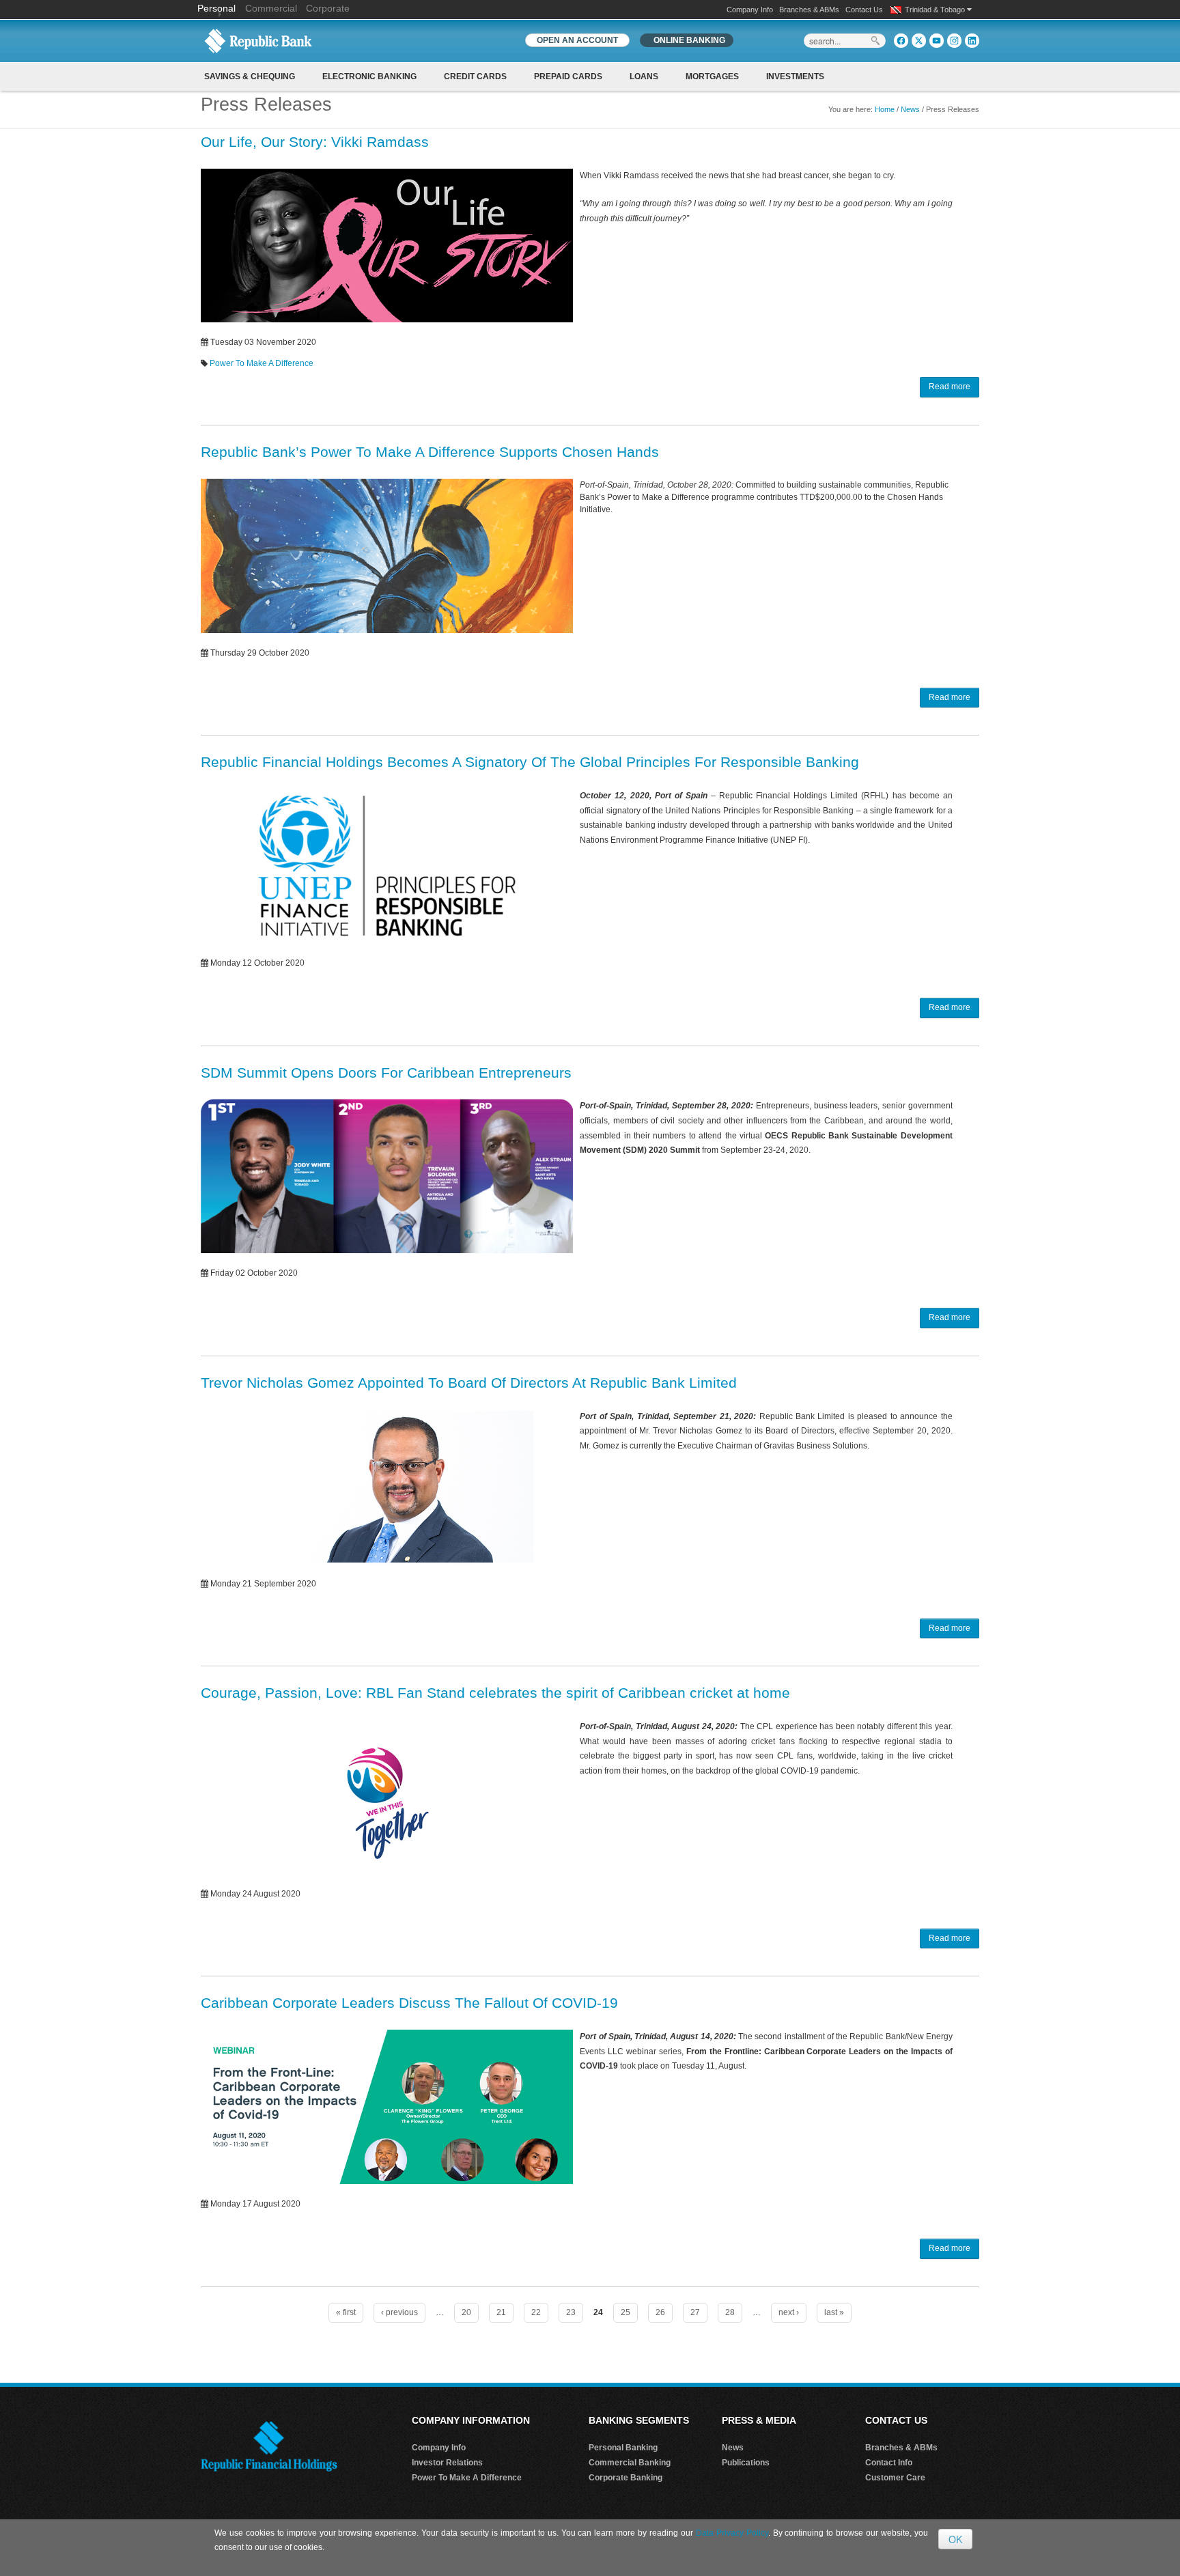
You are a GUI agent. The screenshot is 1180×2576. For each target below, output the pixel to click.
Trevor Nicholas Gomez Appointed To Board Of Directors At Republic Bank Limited (469, 1383)
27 (695, 2312)
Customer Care (895, 2478)
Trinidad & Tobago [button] (936, 10)
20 (466, 2312)
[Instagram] (954, 41)
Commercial (271, 8)
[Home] (258, 40)
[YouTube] (937, 41)
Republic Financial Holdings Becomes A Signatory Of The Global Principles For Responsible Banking (530, 762)
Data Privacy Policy (732, 2533)
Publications (746, 2463)
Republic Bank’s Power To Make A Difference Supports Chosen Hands (430, 452)
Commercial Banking (630, 2463)
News (910, 109)
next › (789, 2312)
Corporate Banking (626, 2478)
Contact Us (864, 10)
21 (501, 2312)
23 (571, 2312)
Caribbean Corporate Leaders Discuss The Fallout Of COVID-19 (409, 2003)
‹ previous (399, 2312)
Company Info (750, 10)
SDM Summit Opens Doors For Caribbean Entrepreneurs (386, 1073)
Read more (950, 387)
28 (730, 2312)
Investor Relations (447, 2463)
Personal (218, 8)
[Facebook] (901, 41)
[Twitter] (919, 41)
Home (885, 109)
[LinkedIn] (972, 41)
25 (626, 2312)
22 (536, 2312)
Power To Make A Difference (262, 363)
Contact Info (889, 2463)
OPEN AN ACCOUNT (577, 40)
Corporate (328, 8)
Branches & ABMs (809, 10)
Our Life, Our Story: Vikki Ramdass (315, 142)
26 (660, 2312)
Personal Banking (623, 2448)
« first (346, 2312)
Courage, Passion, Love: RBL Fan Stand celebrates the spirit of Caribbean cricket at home (495, 1693)
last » (834, 2312)
